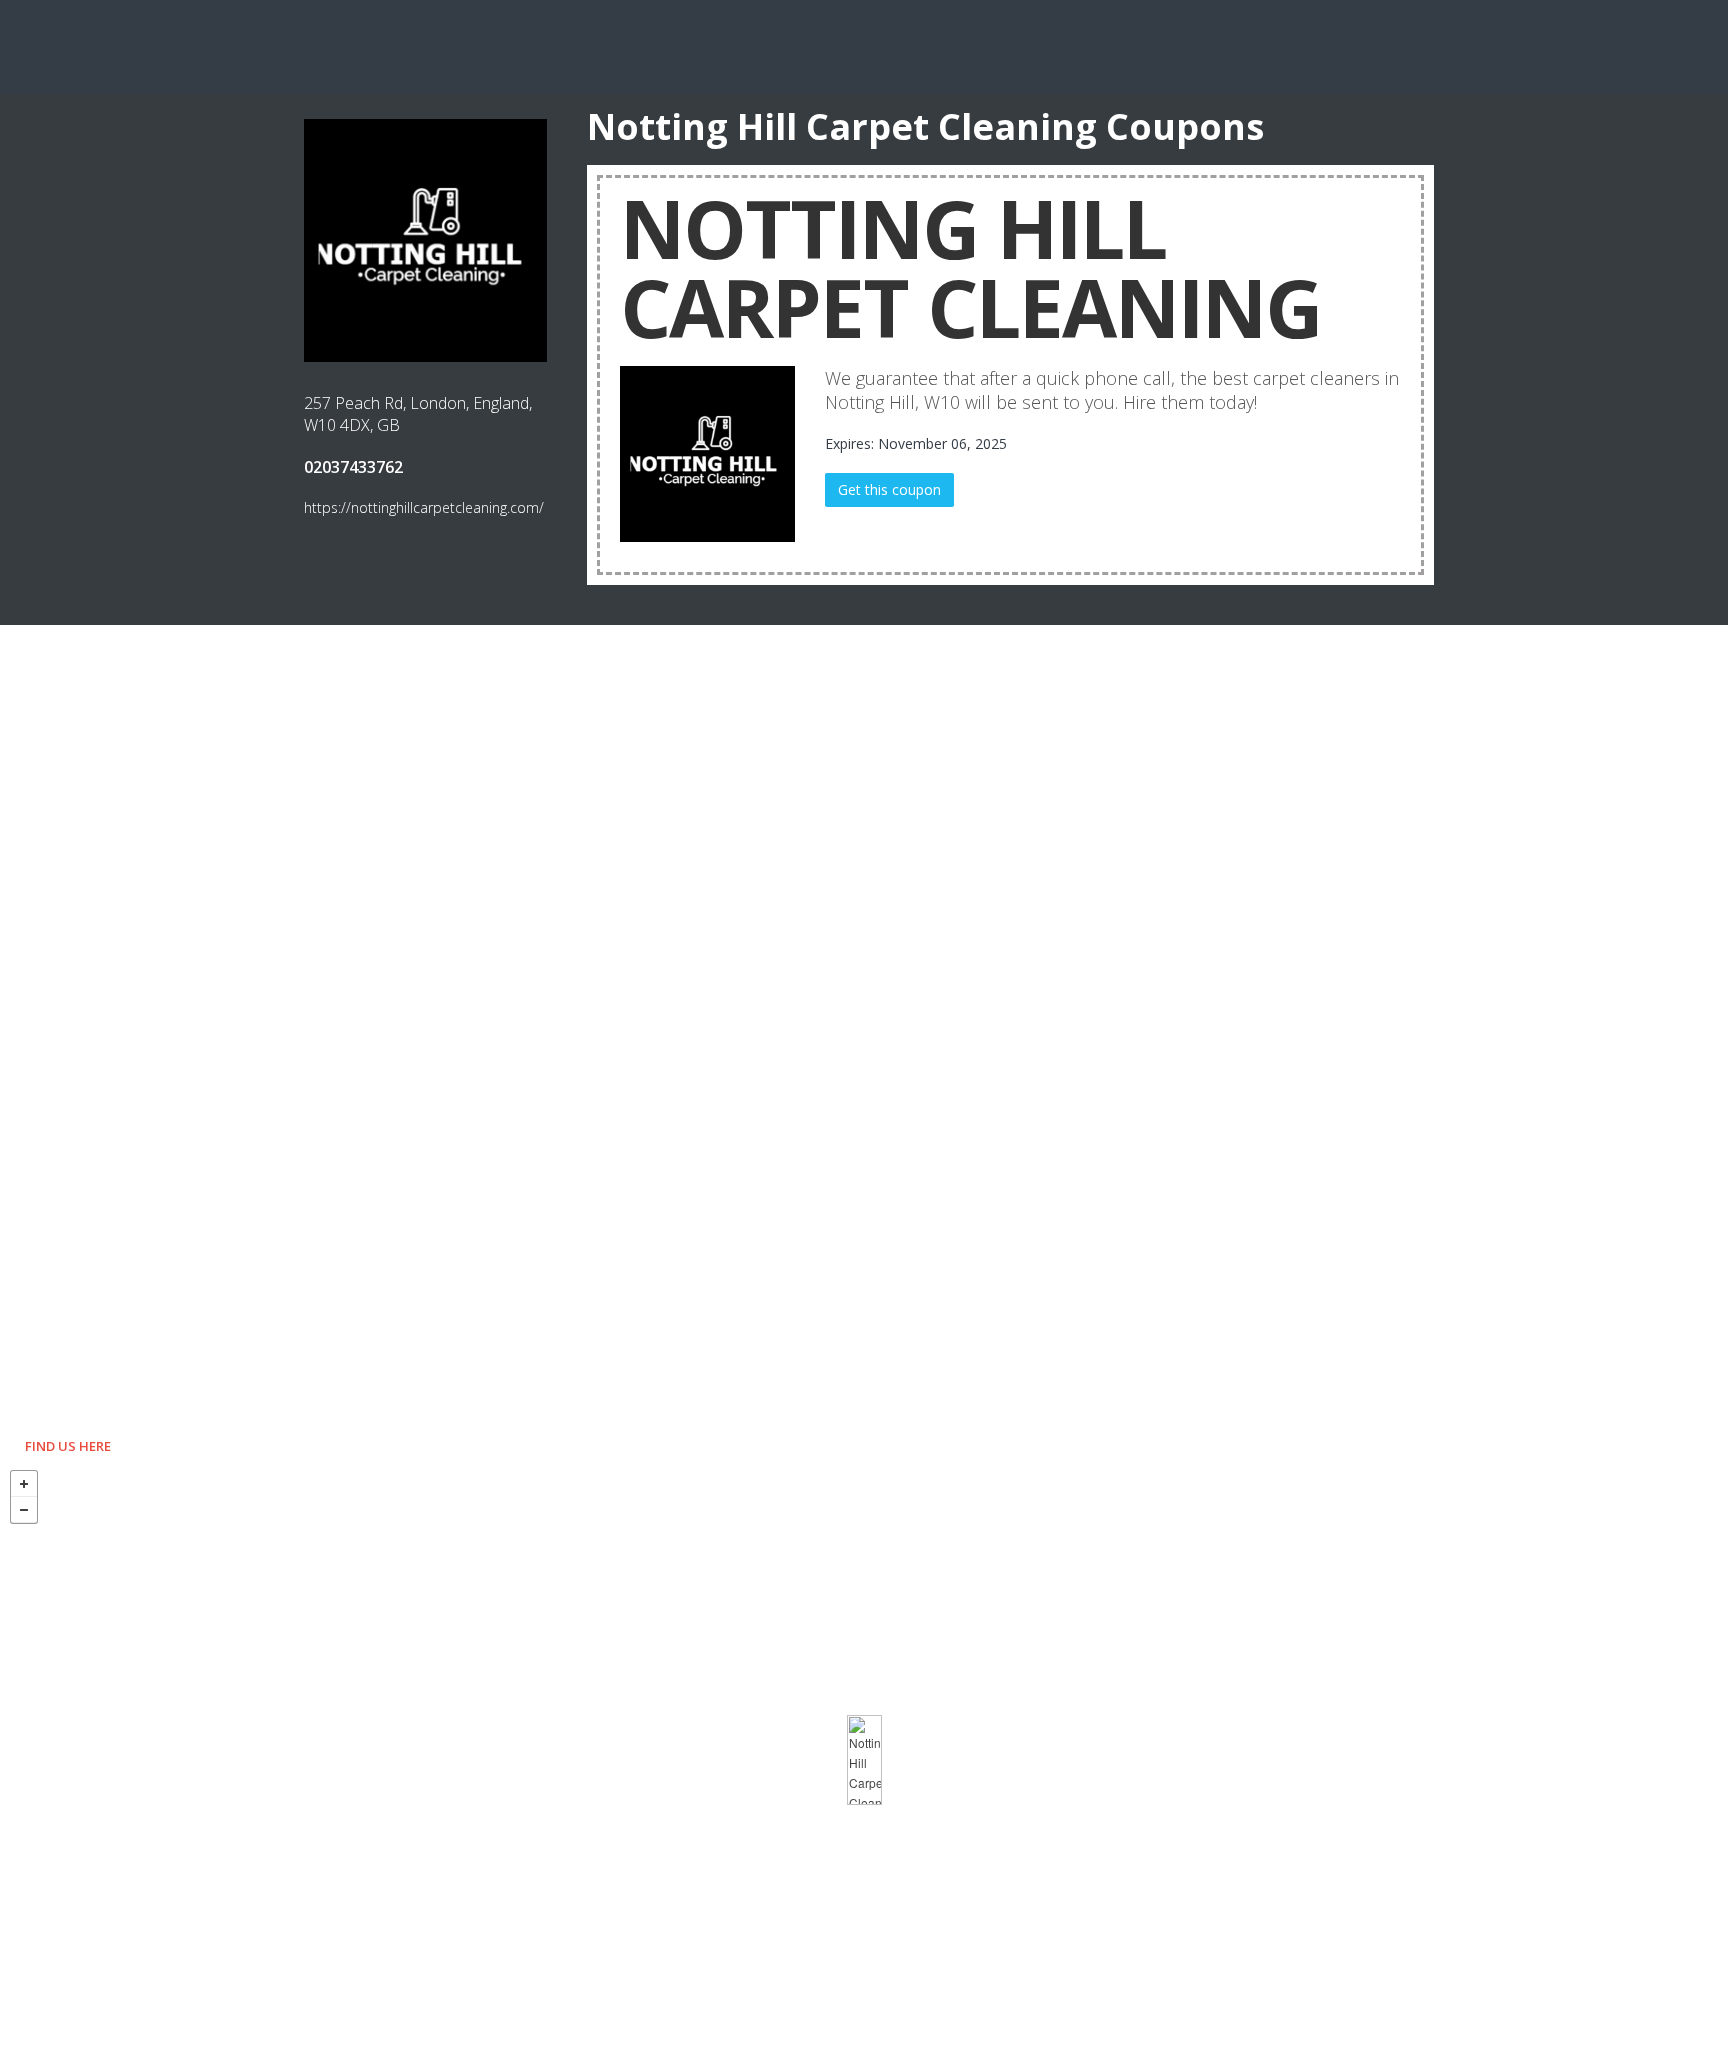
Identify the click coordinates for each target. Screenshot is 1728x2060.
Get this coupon (889, 489)
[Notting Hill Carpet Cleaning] (864, 1760)
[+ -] (864, 1760)
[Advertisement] (864, 45)
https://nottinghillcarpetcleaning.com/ (424, 507)
